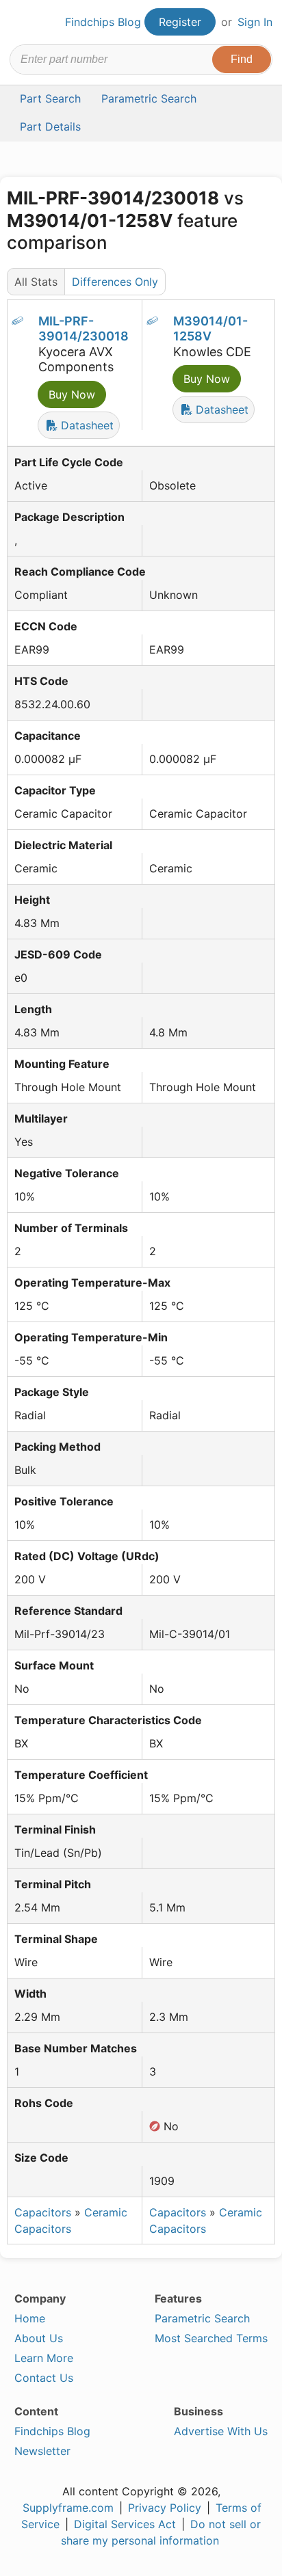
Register (180, 22)
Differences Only (115, 282)
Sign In (255, 22)
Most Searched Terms (211, 2338)
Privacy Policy (165, 2508)
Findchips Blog (103, 22)
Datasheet (86, 425)
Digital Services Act (125, 2524)
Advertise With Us (221, 2431)
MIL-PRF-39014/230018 (84, 329)
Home (30, 2318)
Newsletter (42, 2451)
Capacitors (43, 2212)
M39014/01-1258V (210, 329)
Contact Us (44, 2378)
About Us (39, 2338)
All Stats (36, 282)
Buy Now (72, 394)
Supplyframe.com (68, 2508)
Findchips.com (21, 23)
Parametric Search (202, 2318)
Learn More (44, 2358)
